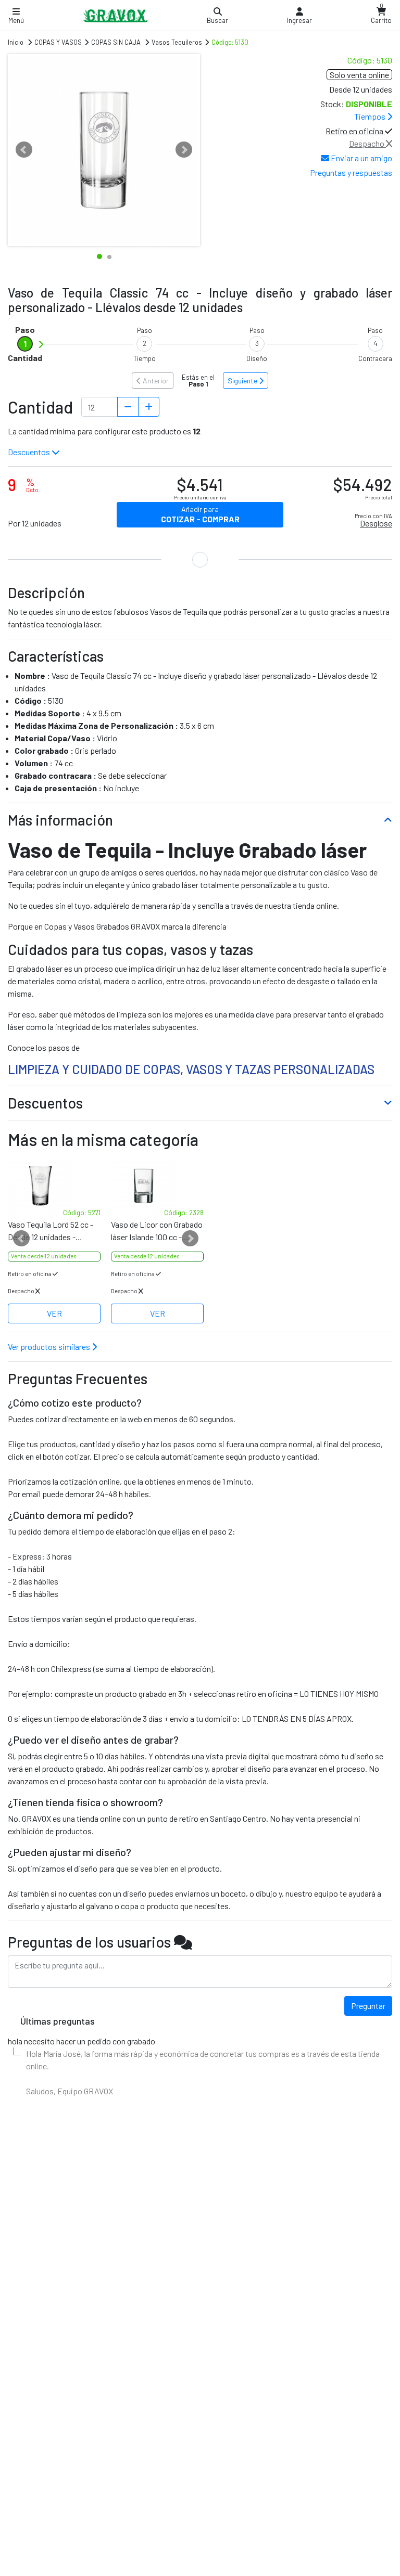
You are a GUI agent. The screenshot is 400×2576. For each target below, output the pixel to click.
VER (54, 1313)
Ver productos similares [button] (50, 1347)
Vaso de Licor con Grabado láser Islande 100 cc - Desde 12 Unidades (157, 1231)
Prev (24, 150)
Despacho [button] (367, 143)
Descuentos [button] (30, 452)
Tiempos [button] (371, 116)
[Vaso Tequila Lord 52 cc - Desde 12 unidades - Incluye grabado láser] (54, 1186)
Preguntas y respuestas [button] (351, 172)
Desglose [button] (376, 523)
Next (184, 150)
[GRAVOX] (115, 15)
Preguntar (368, 2006)
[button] (299, 16)
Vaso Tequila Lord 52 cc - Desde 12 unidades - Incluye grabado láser (51, 1231)
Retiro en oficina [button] (355, 131)
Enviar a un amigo (361, 158)
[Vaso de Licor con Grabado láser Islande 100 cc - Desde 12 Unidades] (157, 1186)
